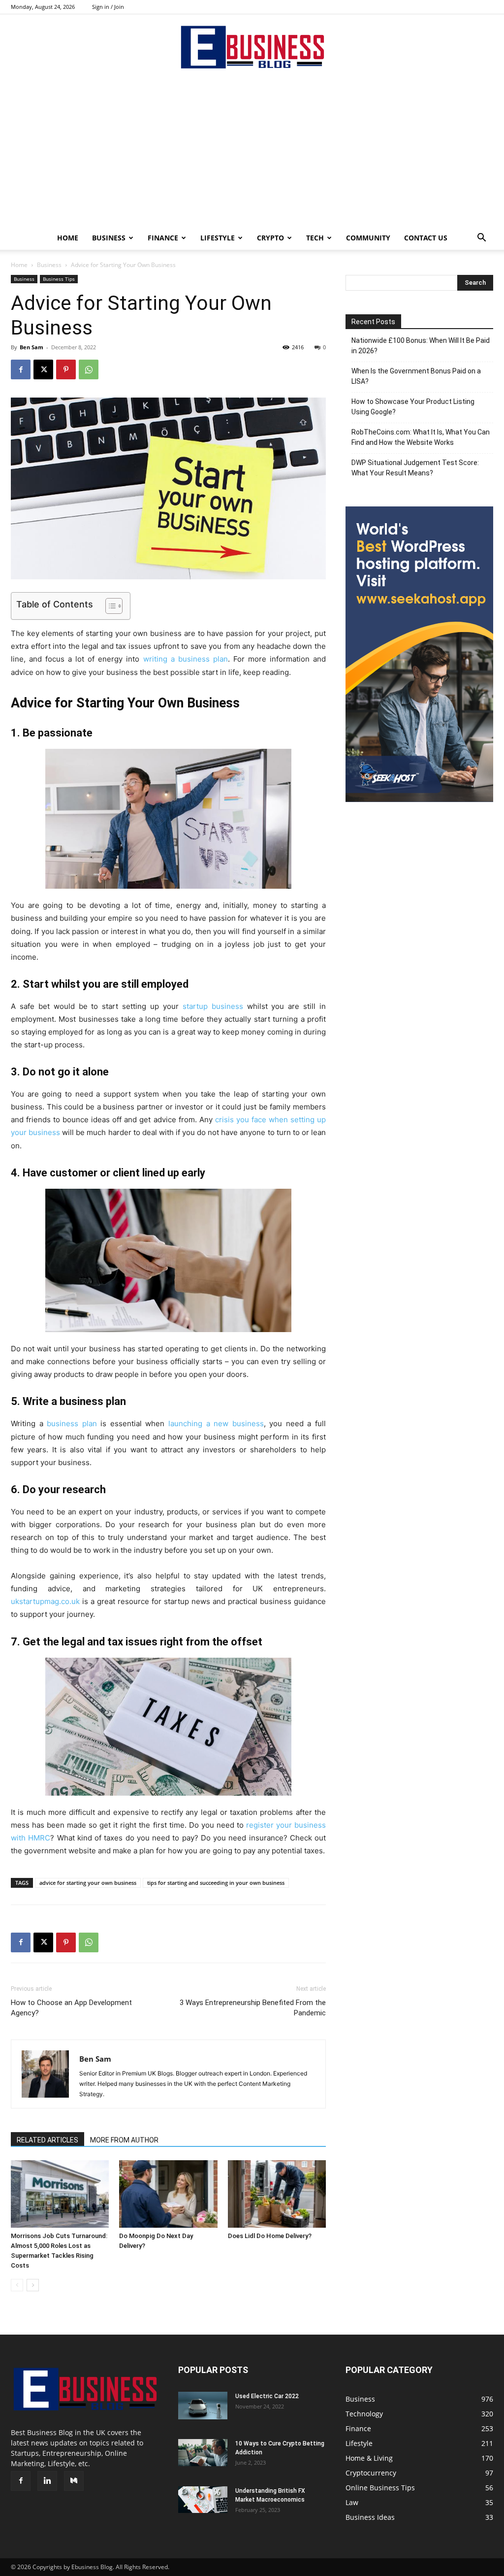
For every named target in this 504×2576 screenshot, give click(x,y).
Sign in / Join (108, 7)
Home (68, 238)
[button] (481, 239)
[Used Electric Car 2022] (203, 2406)
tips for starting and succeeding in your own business (216, 1883)
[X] (43, 369)
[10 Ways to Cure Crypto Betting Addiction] (203, 2453)
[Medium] (74, 2481)
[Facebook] (21, 369)
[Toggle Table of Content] (109, 606)
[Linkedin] (47, 2481)
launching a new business (216, 1423)
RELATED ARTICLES (47, 2140)
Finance (163, 238)
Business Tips (59, 279)
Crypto (270, 238)
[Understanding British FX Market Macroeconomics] (203, 2500)
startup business (213, 1006)
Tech (315, 238)
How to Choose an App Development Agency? (71, 2008)
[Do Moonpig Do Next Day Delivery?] (168, 2194)
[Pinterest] (66, 369)
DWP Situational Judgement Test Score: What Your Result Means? (415, 468)
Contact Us (426, 238)
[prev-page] (17, 2285)
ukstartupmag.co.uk (45, 1601)
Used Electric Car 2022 (267, 2396)
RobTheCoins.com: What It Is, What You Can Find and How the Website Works (421, 437)
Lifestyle (218, 238)
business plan (72, 1423)
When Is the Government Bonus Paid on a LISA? (416, 376)
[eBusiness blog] (252, 47)
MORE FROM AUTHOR (124, 2140)
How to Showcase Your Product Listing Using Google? (413, 407)
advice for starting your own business (88, 1883)
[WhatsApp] (89, 369)
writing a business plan (186, 659)
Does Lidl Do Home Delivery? (270, 2236)
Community (368, 238)
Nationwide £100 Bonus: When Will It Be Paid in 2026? (421, 346)
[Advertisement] (252, 152)
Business (109, 238)
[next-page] (33, 2285)
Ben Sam (31, 347)
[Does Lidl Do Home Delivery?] (277, 2194)
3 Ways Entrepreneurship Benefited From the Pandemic (253, 2008)
